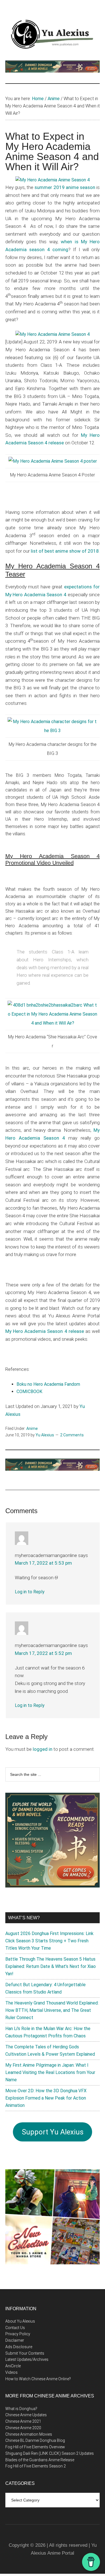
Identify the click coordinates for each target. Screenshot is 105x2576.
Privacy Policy (18, 2334)
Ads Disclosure (19, 2347)
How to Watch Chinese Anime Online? (38, 2379)
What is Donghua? (21, 2409)
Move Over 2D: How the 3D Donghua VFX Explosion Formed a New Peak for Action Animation (46, 2098)
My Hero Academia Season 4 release (45, 1331)
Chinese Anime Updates (26, 2415)
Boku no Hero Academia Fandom (48, 1384)
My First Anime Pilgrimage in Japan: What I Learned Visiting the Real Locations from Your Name (50, 2072)
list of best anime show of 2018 (65, 551)
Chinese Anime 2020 (23, 2428)
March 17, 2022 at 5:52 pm (43, 1653)
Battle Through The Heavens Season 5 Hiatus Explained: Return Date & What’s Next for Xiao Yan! (51, 1966)
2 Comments (72, 1435)
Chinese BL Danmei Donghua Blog (35, 2440)
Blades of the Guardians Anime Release (40, 2460)
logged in (43, 1749)
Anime (32, 1428)
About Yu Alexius (20, 2321)
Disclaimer (15, 2340)
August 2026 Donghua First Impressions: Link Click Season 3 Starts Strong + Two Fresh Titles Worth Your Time (49, 1941)
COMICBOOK (29, 1392)
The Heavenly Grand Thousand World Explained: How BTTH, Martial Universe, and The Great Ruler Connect (52, 2010)
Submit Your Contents (25, 2353)
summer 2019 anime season (65, 187)
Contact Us (15, 2328)
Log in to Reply (30, 1592)
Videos (11, 2372)
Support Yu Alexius (53, 2132)
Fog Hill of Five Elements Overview (35, 2447)
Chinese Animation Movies (29, 2434)
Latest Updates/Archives (27, 2359)
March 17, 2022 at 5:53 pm (43, 1563)
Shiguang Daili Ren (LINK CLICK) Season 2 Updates (50, 2453)
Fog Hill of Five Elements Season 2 (36, 2466)
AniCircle (13, 2366)
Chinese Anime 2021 (23, 2421)
